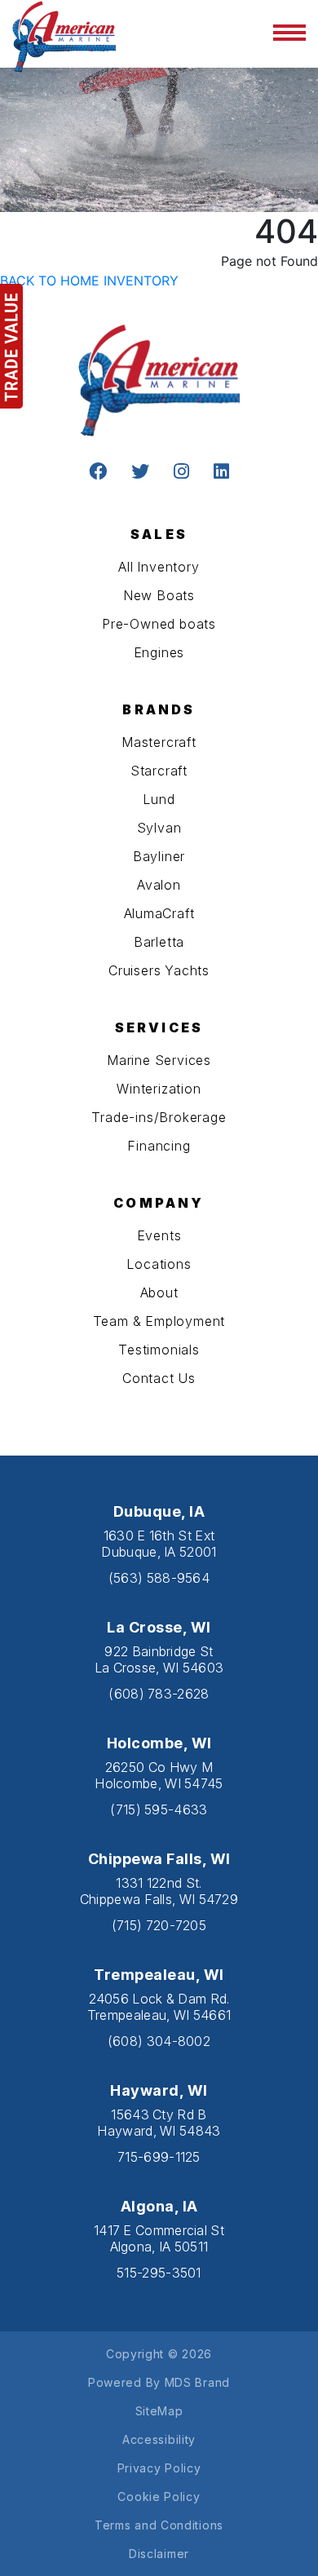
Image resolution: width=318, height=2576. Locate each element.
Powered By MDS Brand (159, 2382)
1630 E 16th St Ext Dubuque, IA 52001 (159, 1544)
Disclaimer (159, 2554)
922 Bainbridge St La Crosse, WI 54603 (159, 1659)
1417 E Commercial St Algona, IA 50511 (159, 2238)
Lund (159, 799)
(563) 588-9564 (159, 1578)
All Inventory (159, 567)
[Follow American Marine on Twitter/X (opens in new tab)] (140, 473)
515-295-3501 (159, 2273)
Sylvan (159, 828)
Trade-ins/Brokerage (159, 1117)
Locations (159, 1264)
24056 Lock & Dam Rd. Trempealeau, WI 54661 (159, 2007)
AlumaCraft (159, 913)
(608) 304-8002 (159, 2041)
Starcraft (159, 771)
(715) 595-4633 (159, 1809)
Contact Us (159, 1378)
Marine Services (159, 1060)
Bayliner (159, 856)
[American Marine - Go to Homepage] (64, 35)
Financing (159, 1146)
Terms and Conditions (159, 2525)
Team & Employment (159, 1321)
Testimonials (159, 1350)
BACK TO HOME (50, 281)
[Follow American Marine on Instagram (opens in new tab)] (181, 473)
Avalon (159, 885)
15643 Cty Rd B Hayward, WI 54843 (159, 2123)
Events (159, 1235)
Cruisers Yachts (159, 970)
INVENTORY (141, 281)
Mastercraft (159, 742)
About (159, 1292)
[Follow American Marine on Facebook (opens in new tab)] (98, 473)
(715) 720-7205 (159, 1925)
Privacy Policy (159, 2468)
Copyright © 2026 (159, 2354)
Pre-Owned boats (159, 624)
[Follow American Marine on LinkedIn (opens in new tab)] (221, 473)
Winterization (159, 1089)
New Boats (159, 595)
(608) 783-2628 (159, 1694)
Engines (159, 652)
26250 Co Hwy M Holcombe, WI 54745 (159, 1775)
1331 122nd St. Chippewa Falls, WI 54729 (159, 1891)
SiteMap (159, 2411)
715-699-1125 (159, 2157)
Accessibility (159, 2439)
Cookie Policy (159, 2496)
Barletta (159, 942)
